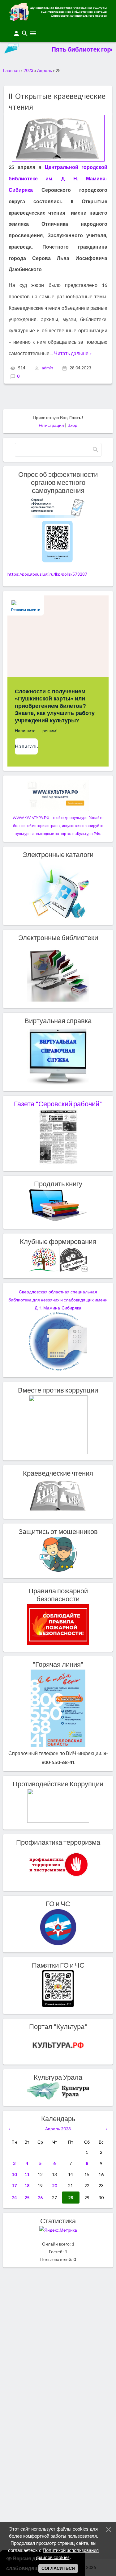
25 (27, 2198)
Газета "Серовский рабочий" (58, 1104)
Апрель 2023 (58, 2129)
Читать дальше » (73, 353)
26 (40, 2198)
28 (71, 2198)
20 (54, 2185)
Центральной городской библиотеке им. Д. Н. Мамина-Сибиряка (58, 178)
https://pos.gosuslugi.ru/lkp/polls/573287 (47, 574)
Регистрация (51, 425)
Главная (11, 70)
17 (14, 2185)
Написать (26, 747)
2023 (28, 70)
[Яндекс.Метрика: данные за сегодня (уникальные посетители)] (58, 2230)
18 (27, 2185)
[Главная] (58, 19)
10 (14, 2174)
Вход (72, 425)
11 (27, 2174)
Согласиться (58, 2568)
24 (14, 2198)
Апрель (45, 70)
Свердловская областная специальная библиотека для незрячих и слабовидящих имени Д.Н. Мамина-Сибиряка (58, 1300)
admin (47, 368)
